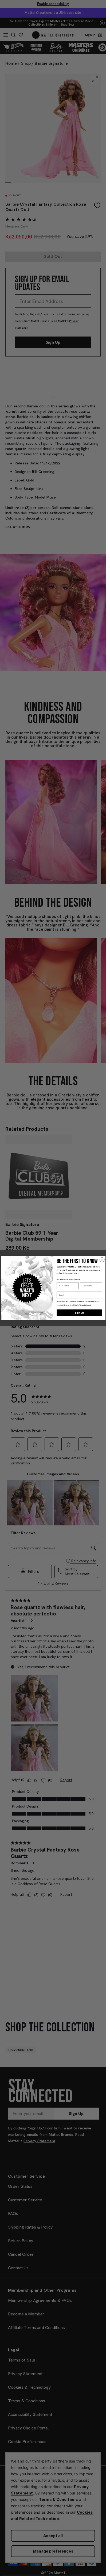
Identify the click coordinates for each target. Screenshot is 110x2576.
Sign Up (79, 1313)
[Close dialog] (102, 1259)
